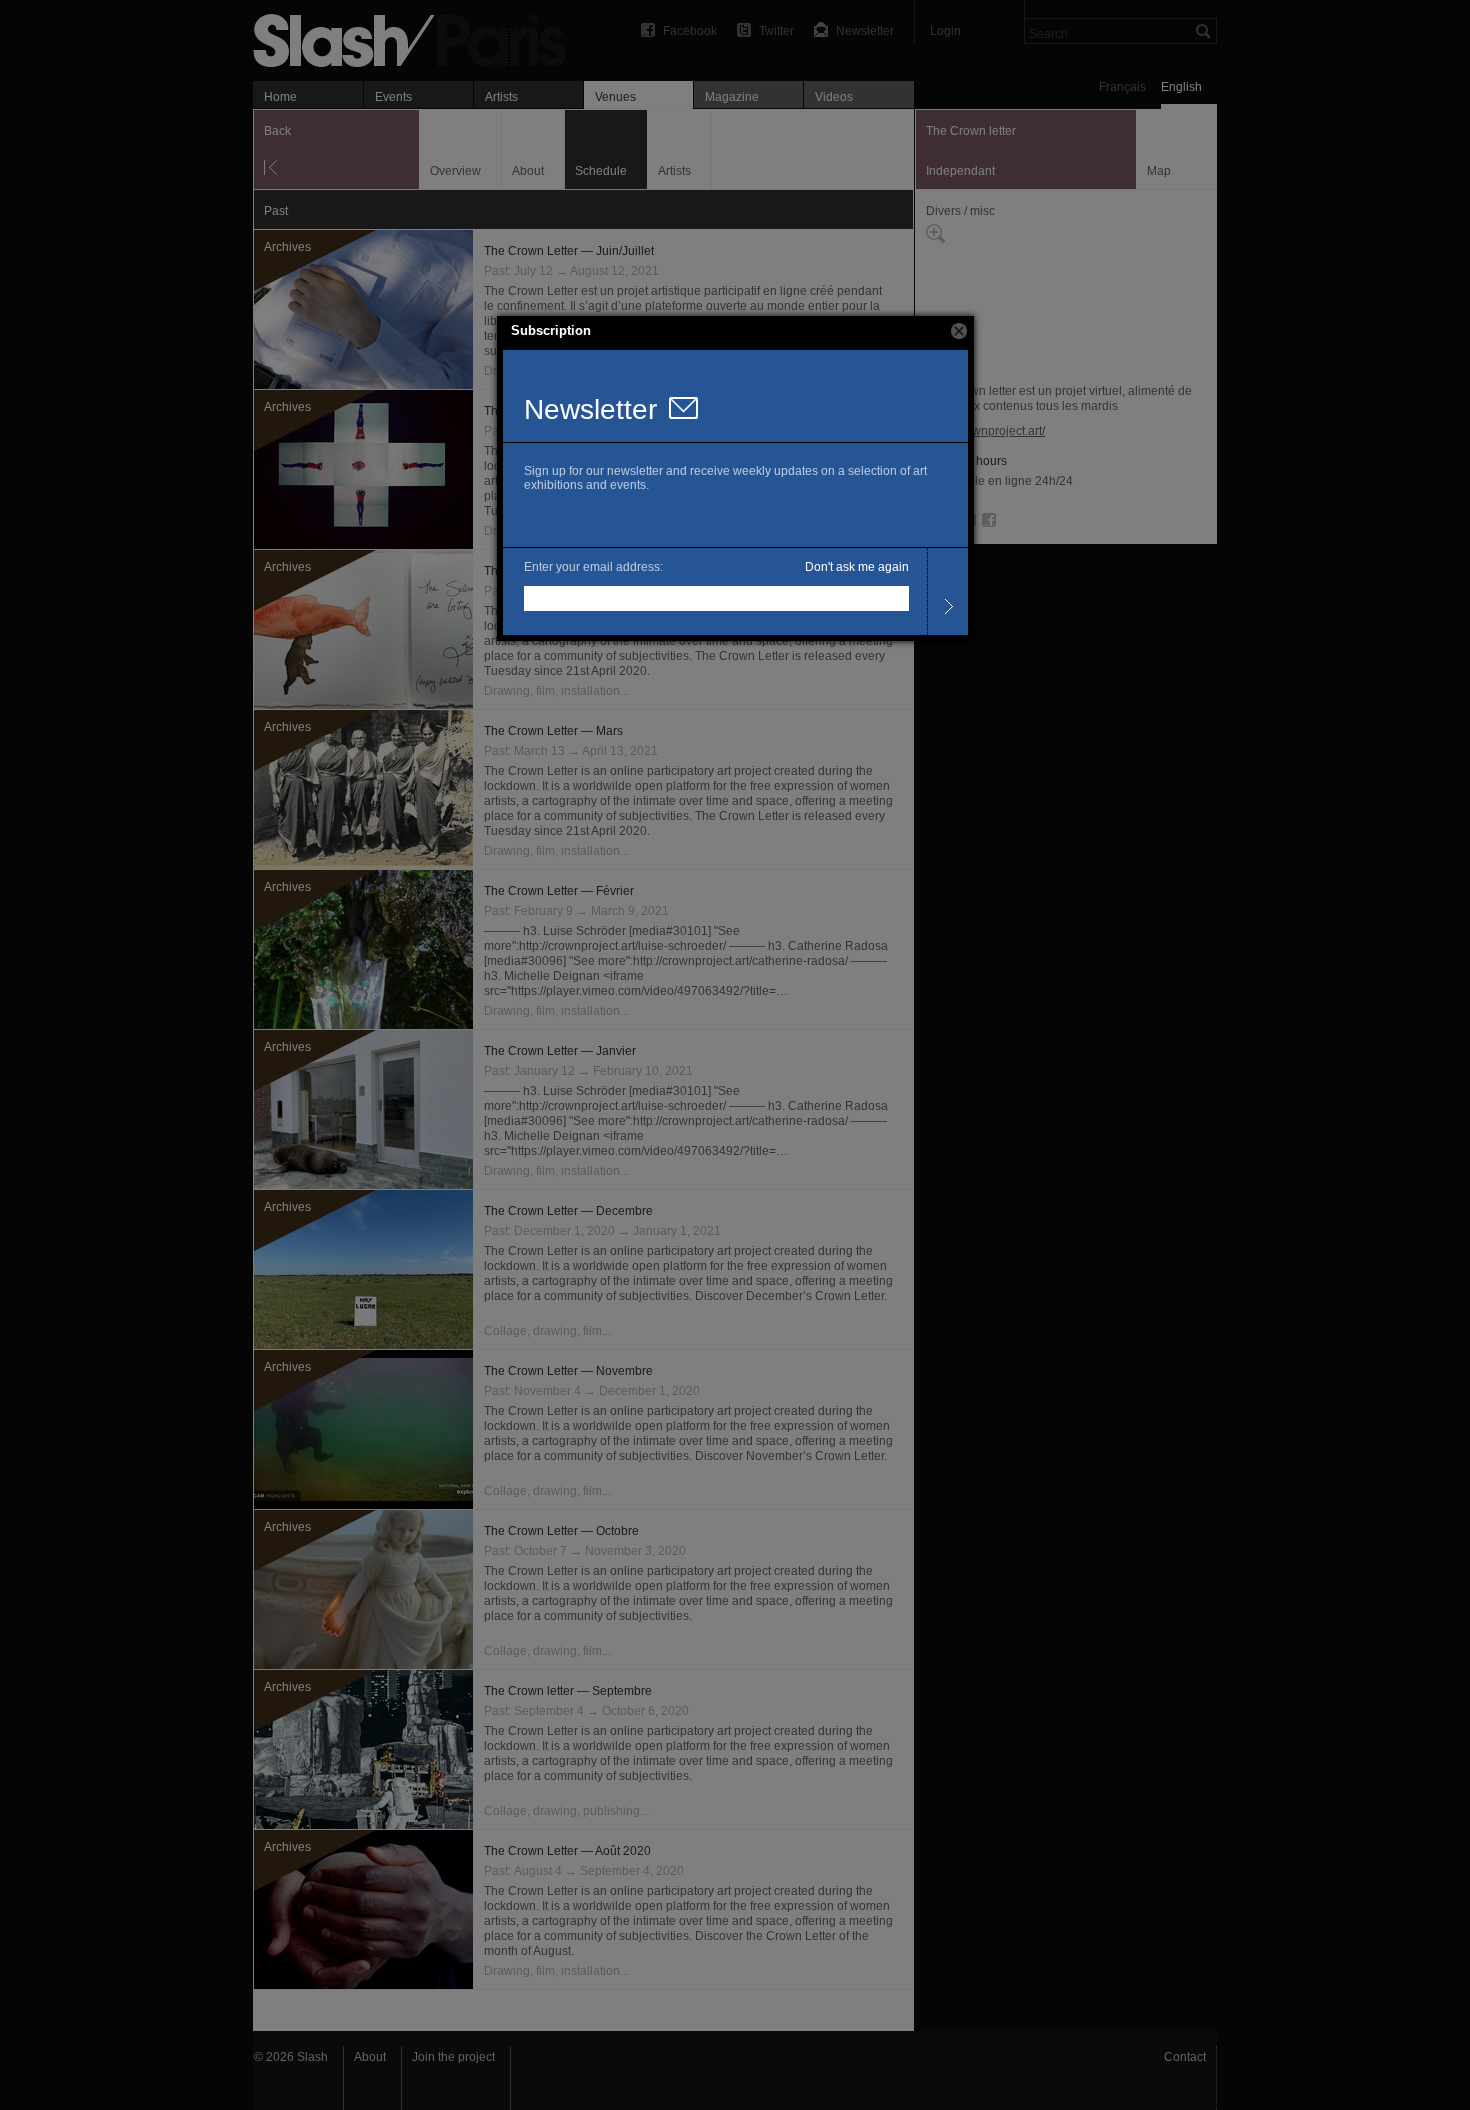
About (370, 2057)
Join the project (453, 2057)
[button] (959, 331)
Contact (1185, 2057)
